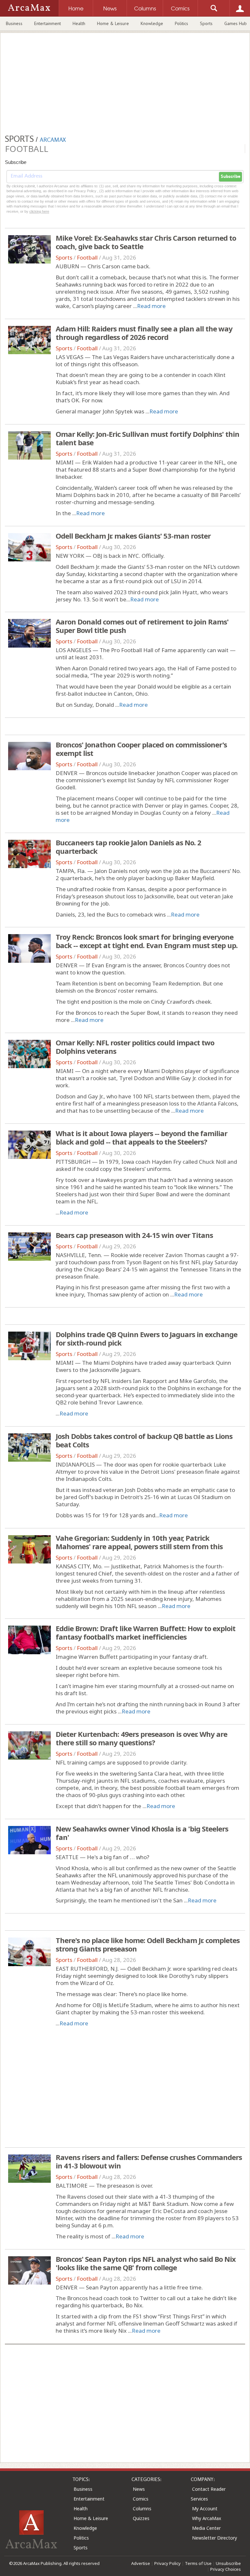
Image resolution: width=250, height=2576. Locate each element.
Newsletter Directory (215, 2538)
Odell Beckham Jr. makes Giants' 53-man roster (133, 536)
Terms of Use (198, 2563)
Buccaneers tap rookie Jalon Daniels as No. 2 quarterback (128, 847)
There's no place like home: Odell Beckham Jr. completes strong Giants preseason (148, 1944)
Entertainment (48, 23)
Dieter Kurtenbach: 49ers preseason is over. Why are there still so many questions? (141, 1738)
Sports (206, 23)
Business (14, 23)
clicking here (39, 211)
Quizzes (141, 2518)
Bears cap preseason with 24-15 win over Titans (134, 1235)
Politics (181, 23)
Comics (141, 2499)
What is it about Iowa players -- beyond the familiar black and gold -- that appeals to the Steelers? (141, 1137)
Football (87, 257)
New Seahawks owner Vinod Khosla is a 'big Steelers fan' (142, 1833)
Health (79, 23)
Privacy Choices (226, 2569)
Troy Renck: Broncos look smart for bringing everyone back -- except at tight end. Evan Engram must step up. (147, 941)
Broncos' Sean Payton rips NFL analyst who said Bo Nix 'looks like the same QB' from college (146, 2263)
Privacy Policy (167, 2563)
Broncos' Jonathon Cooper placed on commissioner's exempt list (141, 749)
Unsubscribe (228, 2563)
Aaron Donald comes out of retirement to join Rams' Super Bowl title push (142, 626)
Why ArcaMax (207, 2518)
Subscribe (230, 177)
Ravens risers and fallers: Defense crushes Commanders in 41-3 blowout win (149, 2161)
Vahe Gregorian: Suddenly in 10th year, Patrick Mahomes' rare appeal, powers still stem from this (139, 1542)
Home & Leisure (113, 23)
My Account (205, 2509)
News (139, 2489)
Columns (142, 2509)
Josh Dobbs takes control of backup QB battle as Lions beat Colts (144, 1440)
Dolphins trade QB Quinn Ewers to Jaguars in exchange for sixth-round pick (146, 1338)
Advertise (141, 2563)
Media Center (206, 2528)
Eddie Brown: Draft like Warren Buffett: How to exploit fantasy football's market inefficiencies (146, 1632)
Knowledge (152, 23)
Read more (151, 306)
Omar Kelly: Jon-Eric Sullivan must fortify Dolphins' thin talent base (147, 438)
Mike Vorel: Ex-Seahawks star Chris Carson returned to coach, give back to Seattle (146, 242)
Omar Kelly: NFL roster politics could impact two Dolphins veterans (135, 1047)
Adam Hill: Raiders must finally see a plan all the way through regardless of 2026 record (144, 333)
